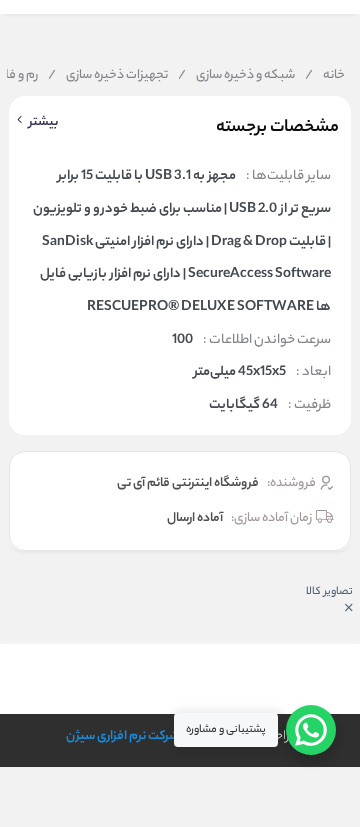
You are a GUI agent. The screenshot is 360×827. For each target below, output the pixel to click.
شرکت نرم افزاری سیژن (122, 736)
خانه (325, 76)
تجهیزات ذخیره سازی (108, 76)
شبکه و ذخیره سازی (236, 76)
